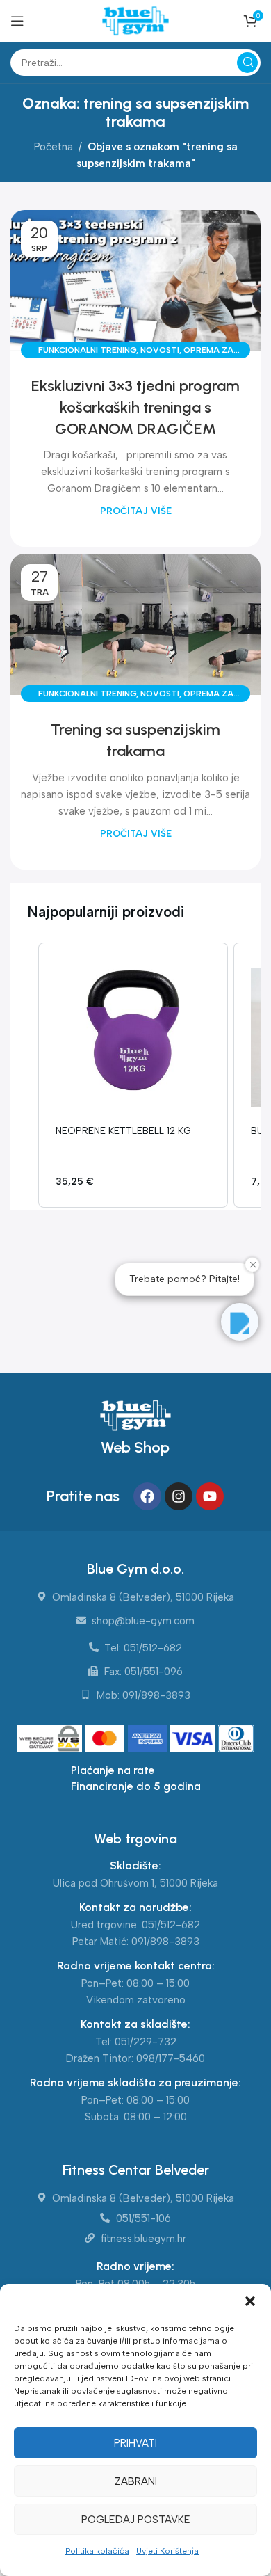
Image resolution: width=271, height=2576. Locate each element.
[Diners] (236, 1740)
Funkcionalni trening (87, 350)
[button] (250, 2301)
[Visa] (194, 1740)
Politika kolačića (97, 2551)
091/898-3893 (165, 1942)
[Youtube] (210, 1496)
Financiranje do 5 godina (136, 1786)
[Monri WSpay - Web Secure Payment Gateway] (50, 1740)
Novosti (160, 350)
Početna (54, 147)
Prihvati (135, 2443)
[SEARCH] (247, 63)
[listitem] (133, 1075)
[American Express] (149, 1740)
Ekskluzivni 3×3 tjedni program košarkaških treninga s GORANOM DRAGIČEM (135, 407)
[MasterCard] (107, 1740)
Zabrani (136, 2481)
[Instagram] (179, 1496)
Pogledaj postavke (136, 2520)
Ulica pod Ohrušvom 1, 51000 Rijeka (135, 1883)
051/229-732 (146, 2042)
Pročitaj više (136, 511)
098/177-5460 (171, 2058)
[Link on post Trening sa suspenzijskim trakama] (135, 624)
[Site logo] (135, 20)
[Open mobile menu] (17, 21)
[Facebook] (147, 1496)
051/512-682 (171, 1925)
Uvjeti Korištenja (167, 2551)
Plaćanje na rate (113, 1770)
